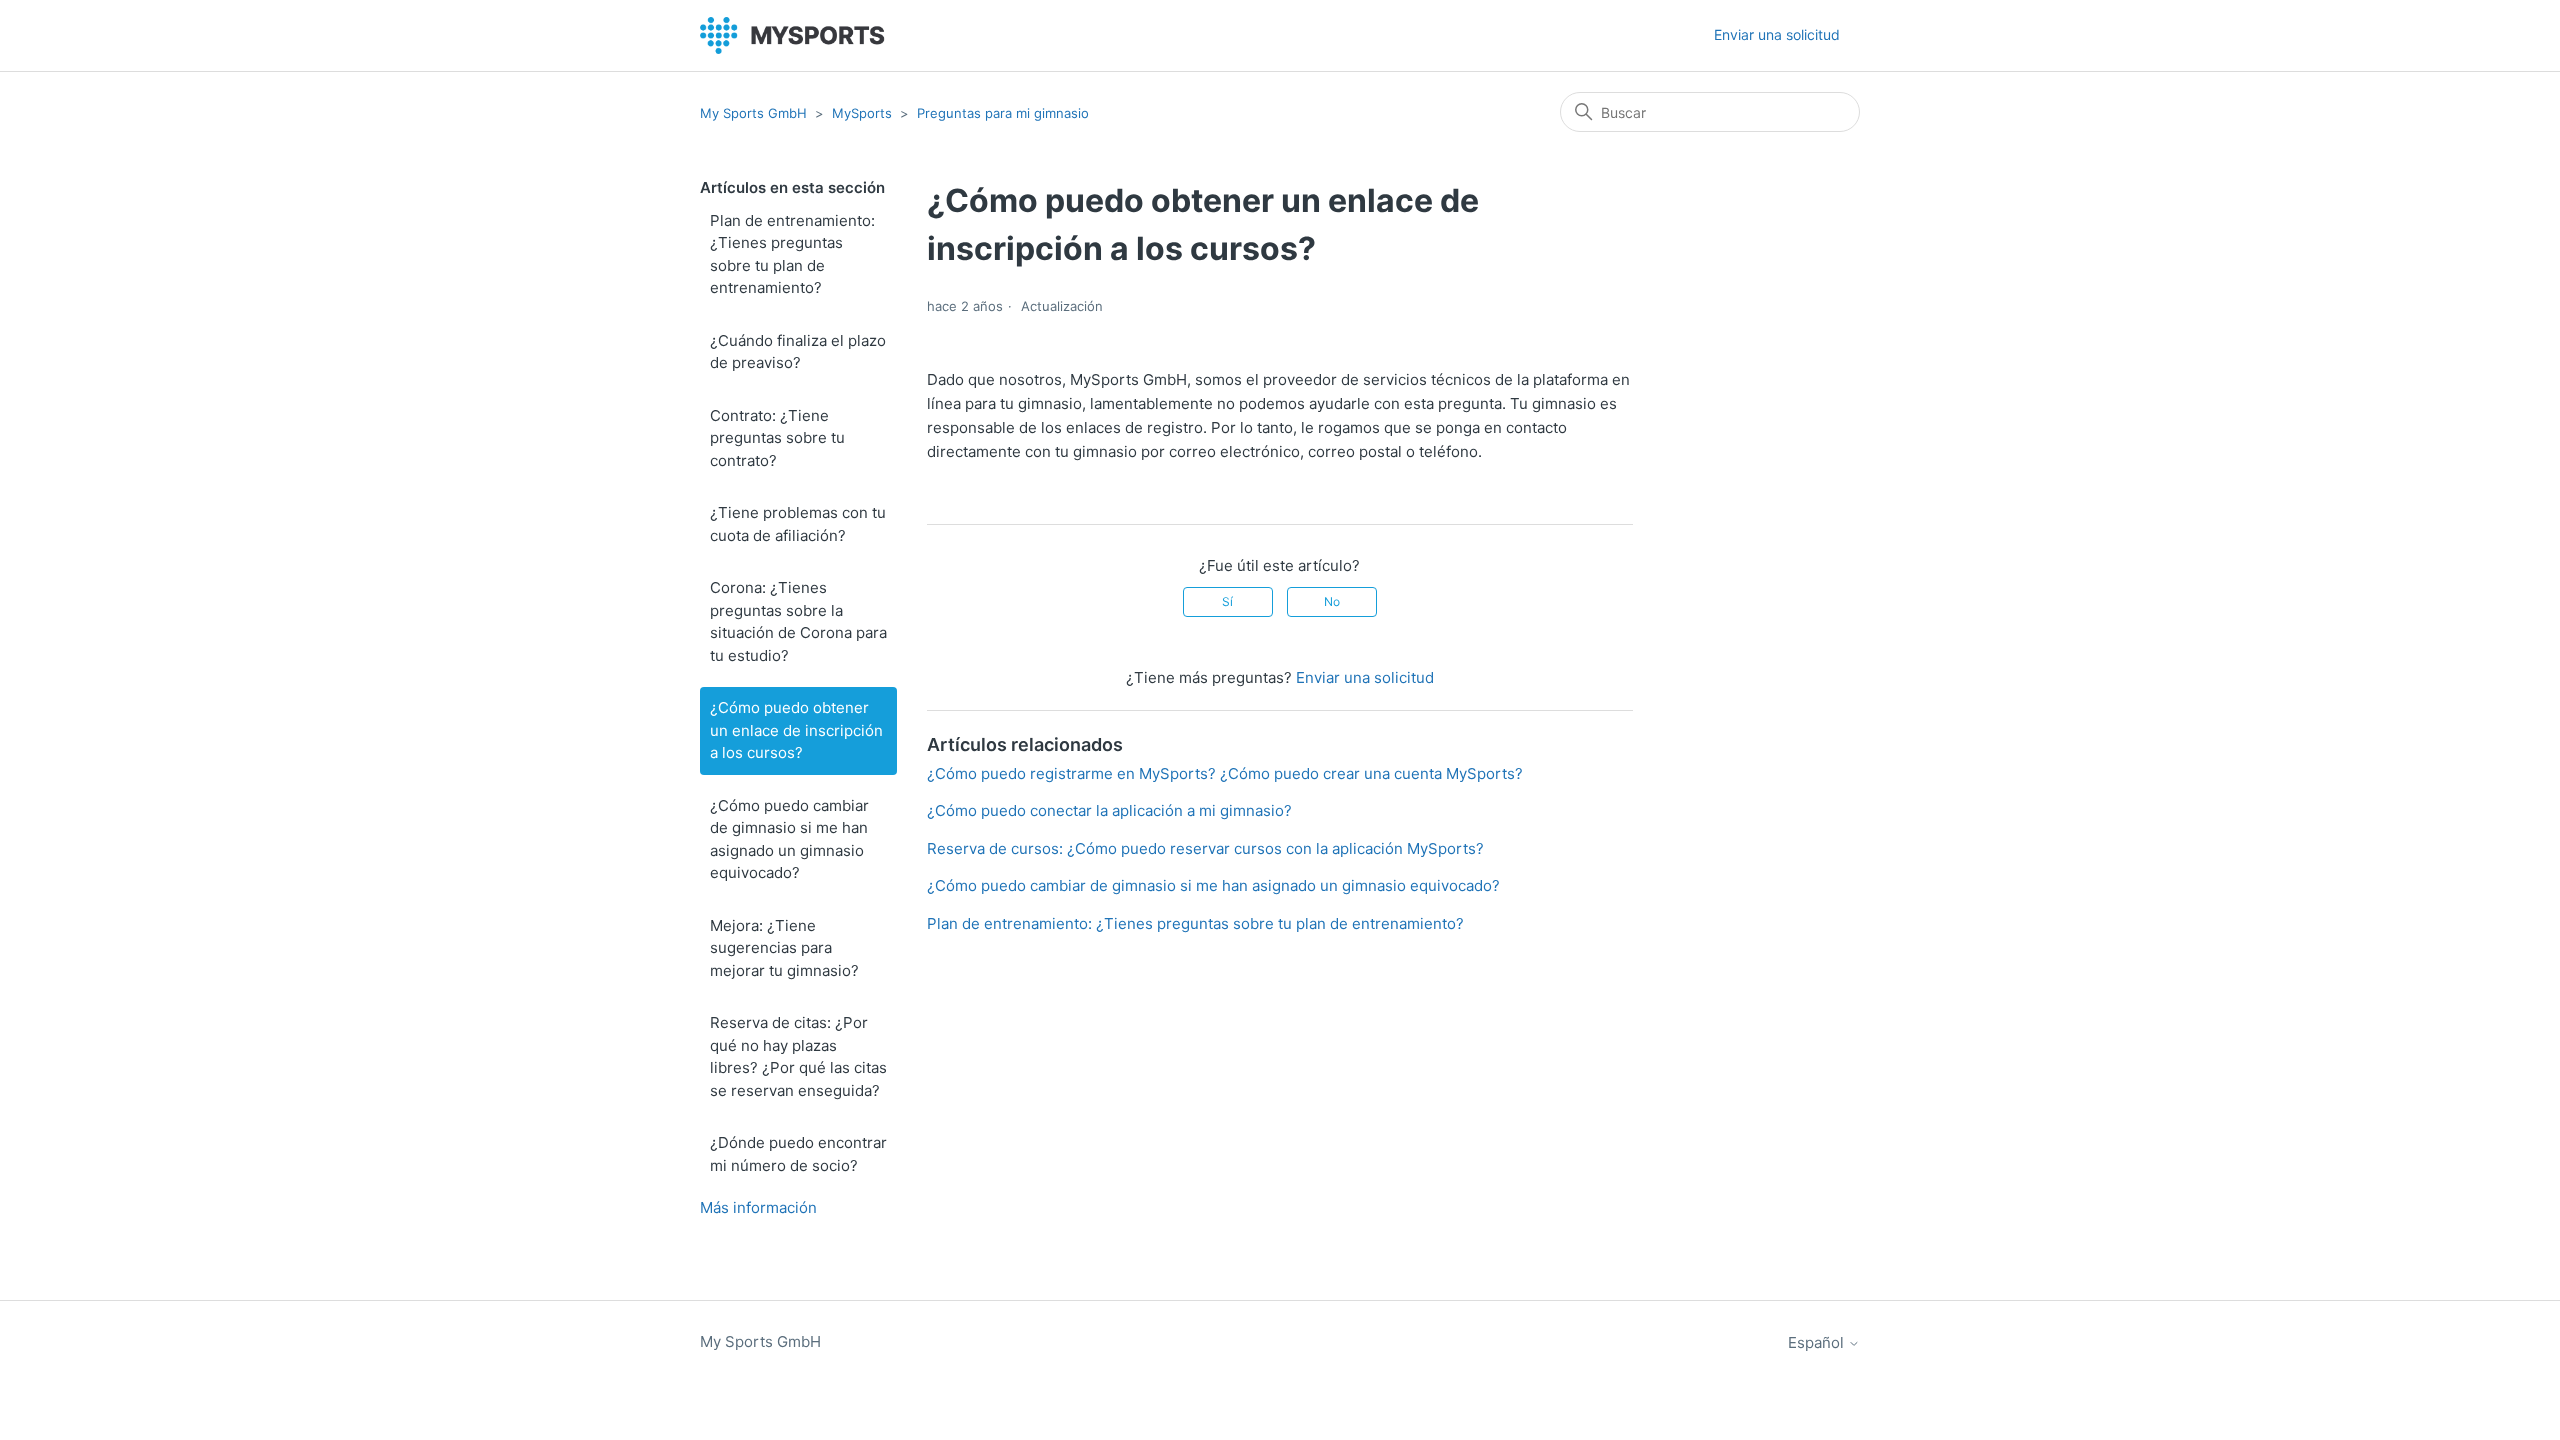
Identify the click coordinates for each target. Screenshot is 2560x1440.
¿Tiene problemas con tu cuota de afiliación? (798, 524)
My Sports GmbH (753, 113)
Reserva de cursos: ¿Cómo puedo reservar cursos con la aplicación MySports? (1205, 848)
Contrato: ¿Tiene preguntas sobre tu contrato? (777, 438)
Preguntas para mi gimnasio (1003, 113)
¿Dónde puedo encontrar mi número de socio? (798, 1154)
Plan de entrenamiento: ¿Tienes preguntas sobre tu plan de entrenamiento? (792, 254)
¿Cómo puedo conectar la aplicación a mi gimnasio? (1109, 810)
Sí (1227, 601)
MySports (862, 113)
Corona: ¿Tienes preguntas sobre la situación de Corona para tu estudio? (798, 621)
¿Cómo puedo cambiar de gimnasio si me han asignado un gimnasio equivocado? (789, 839)
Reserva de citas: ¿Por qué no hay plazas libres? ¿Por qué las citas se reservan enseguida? (798, 1056)
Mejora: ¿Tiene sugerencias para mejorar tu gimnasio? (784, 948)
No (1332, 601)
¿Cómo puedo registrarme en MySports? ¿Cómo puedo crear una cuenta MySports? (1225, 773)
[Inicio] (792, 35)
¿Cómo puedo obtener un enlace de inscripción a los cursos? (796, 730)
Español (1818, 1342)
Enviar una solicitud (1777, 34)
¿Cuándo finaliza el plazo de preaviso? (798, 352)
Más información (758, 1207)
